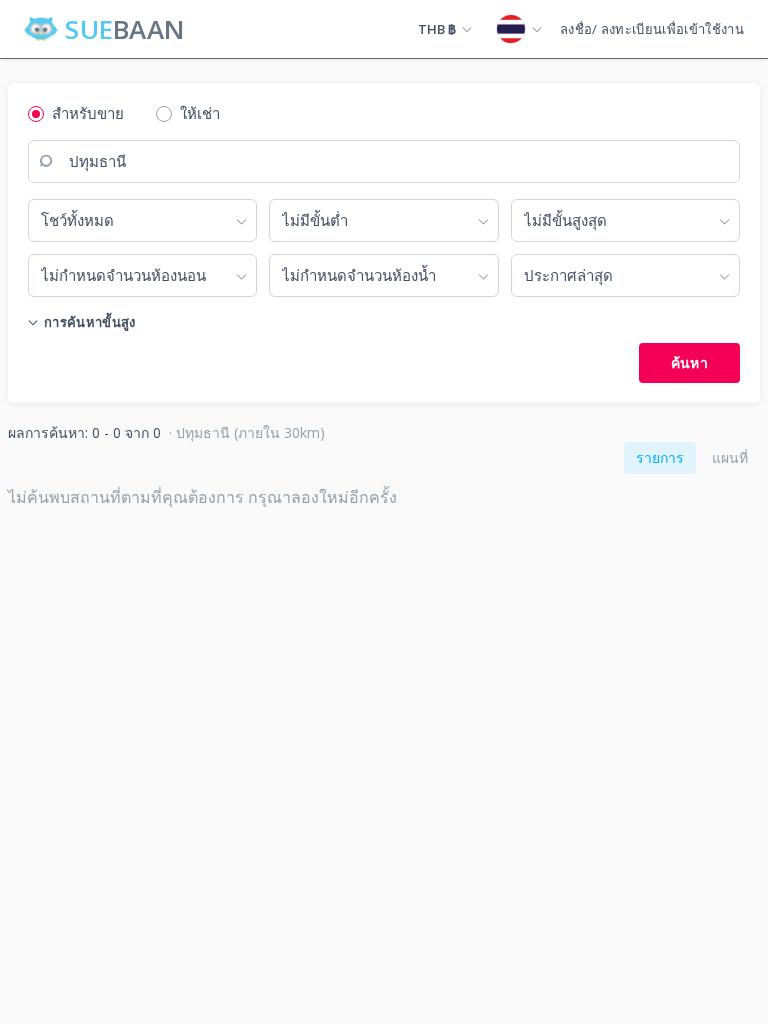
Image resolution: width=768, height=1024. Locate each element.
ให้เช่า (200, 113)
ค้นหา (689, 362)
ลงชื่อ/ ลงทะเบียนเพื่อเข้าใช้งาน (652, 29)
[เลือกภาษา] (519, 29)
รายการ (660, 457)
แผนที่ (730, 457)
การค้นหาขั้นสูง (90, 322)
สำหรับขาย (88, 113)
